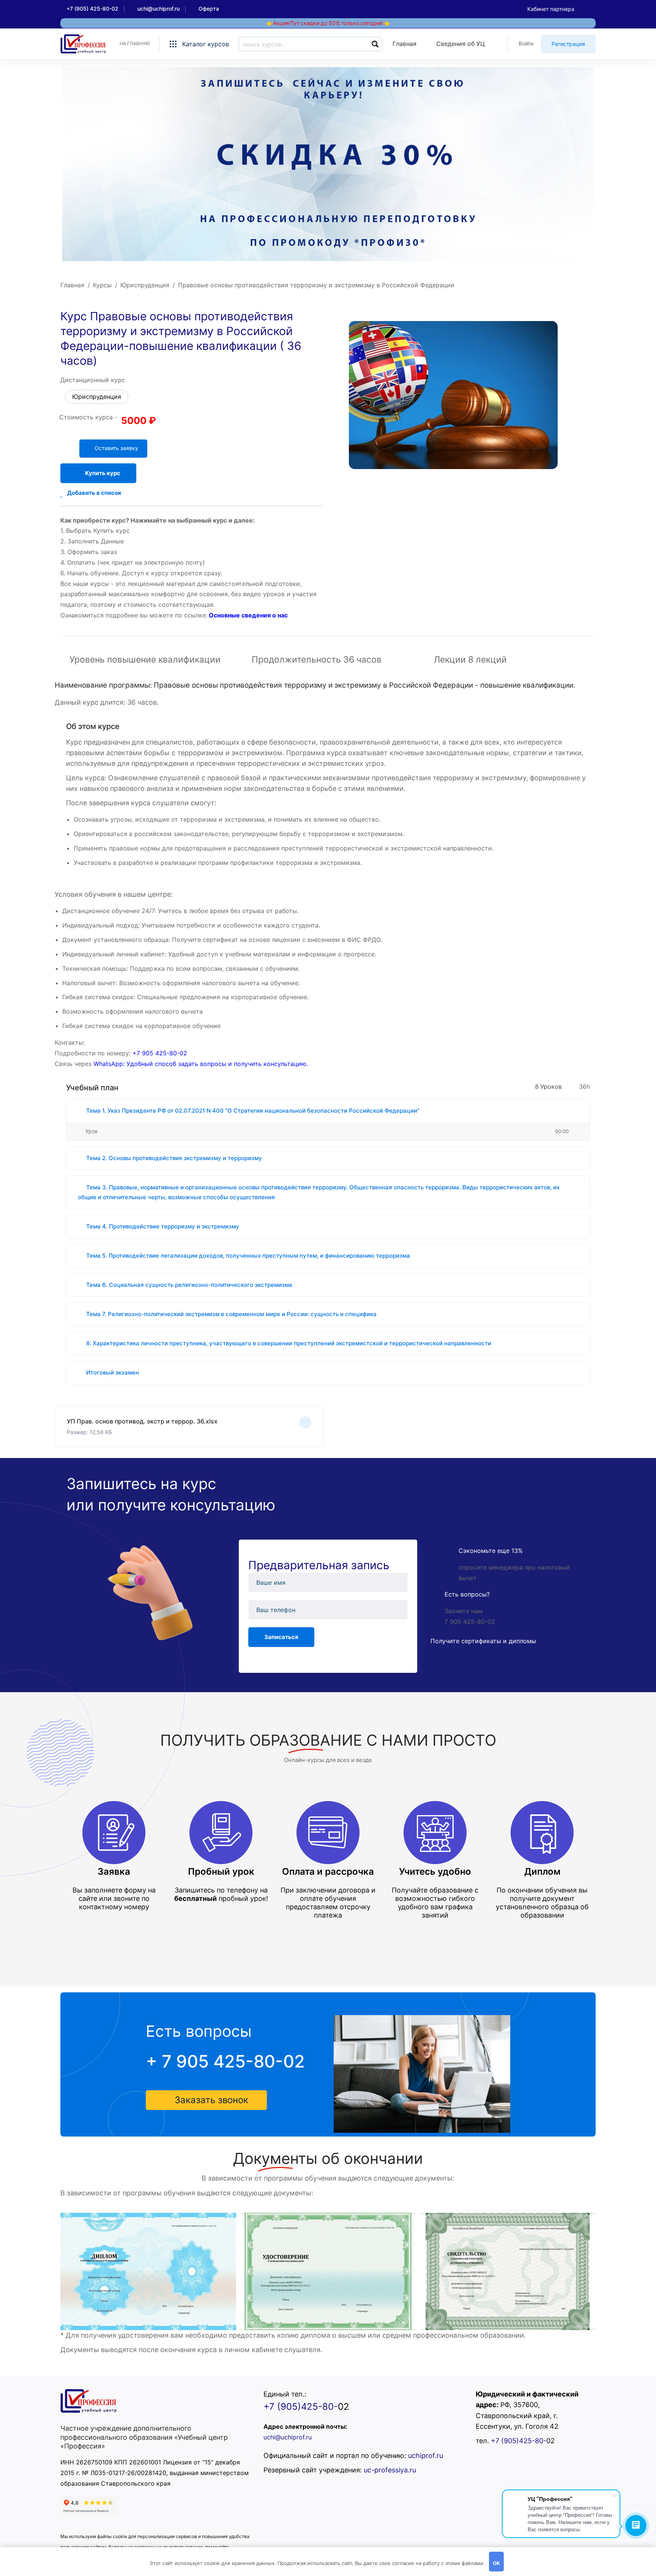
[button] (206, 2100)
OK (496, 2563)
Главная (72, 285)
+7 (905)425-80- (301, 2407)
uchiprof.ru (426, 2456)
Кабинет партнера (551, 9)
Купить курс (103, 473)
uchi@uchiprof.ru (288, 2437)
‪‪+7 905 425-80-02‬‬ (160, 1053)
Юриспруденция (145, 285)
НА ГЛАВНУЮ (135, 43)
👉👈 (328, 23)
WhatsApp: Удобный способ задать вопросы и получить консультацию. (201, 1064)
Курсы (102, 285)
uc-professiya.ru (390, 2470)
